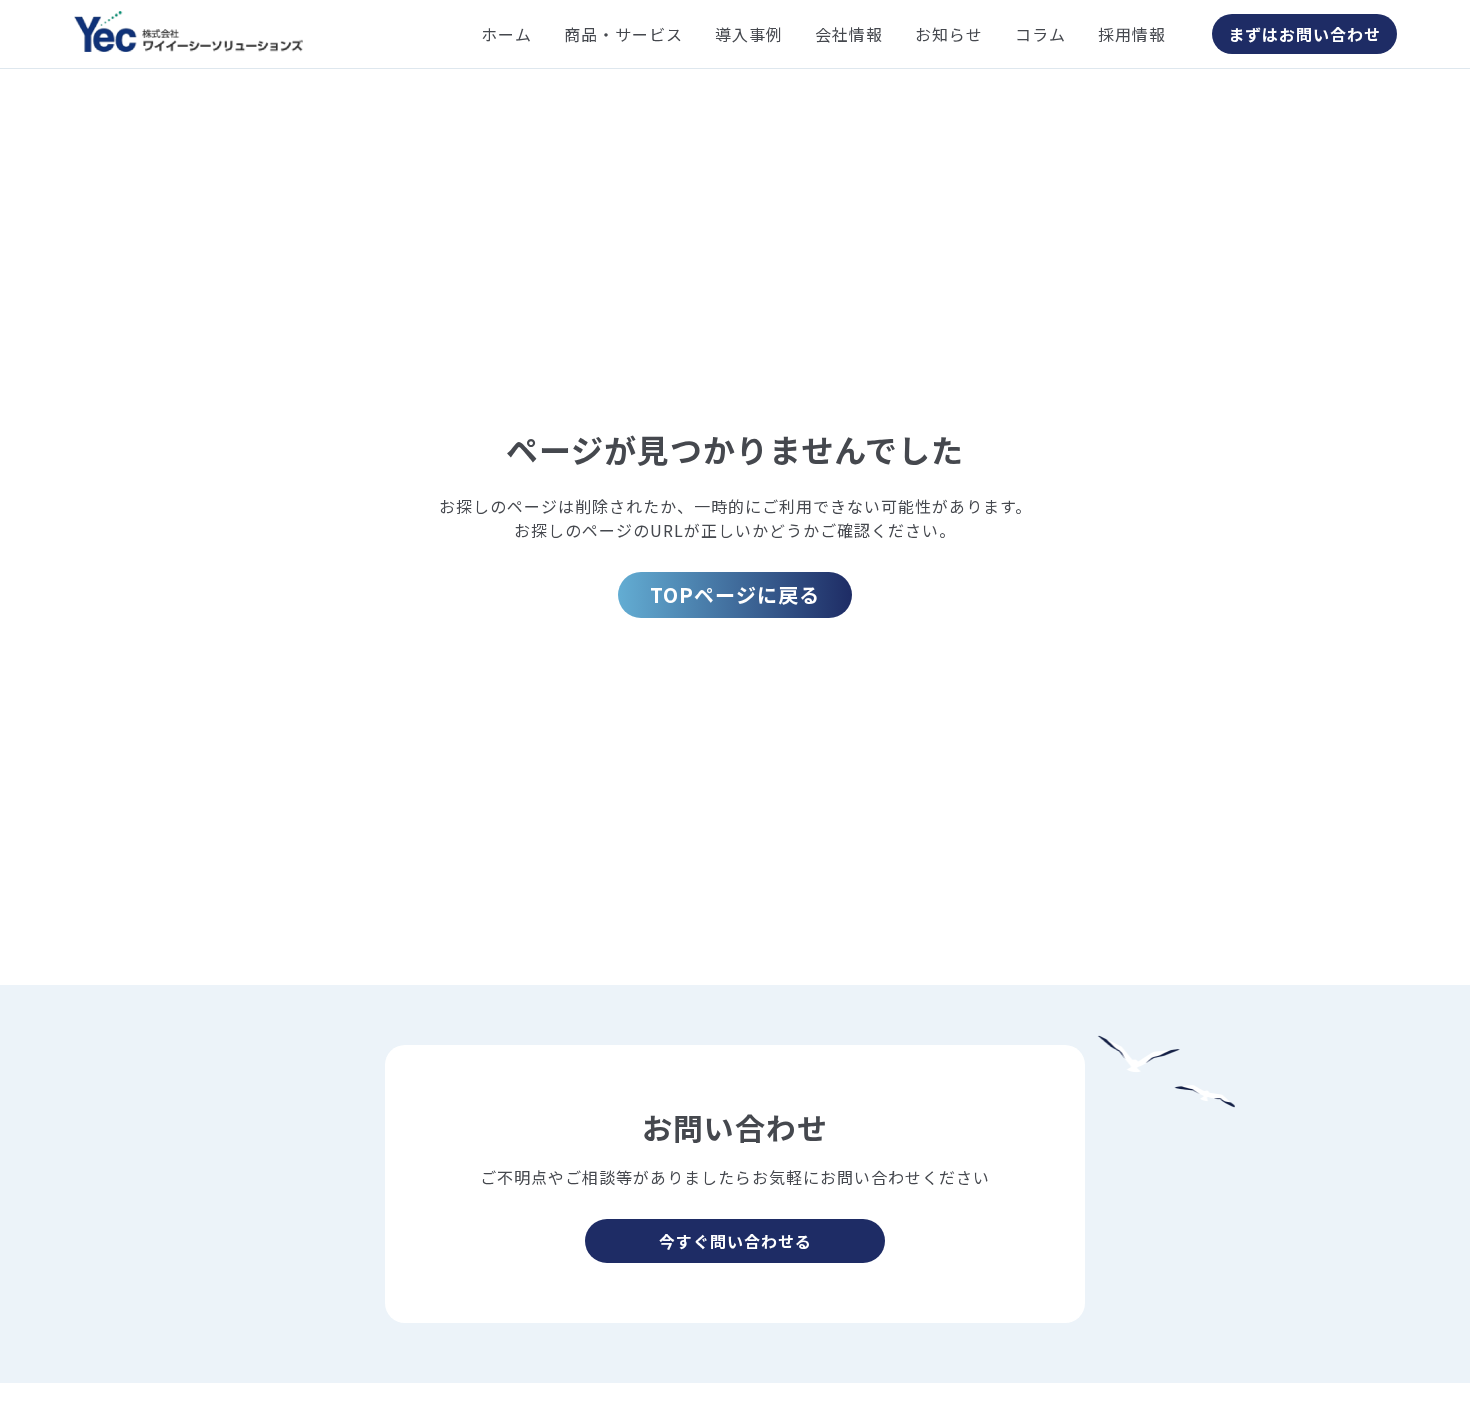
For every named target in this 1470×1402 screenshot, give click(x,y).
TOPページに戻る (735, 594)
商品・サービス (623, 34)
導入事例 (749, 34)
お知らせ (949, 34)
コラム (1040, 34)
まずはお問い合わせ (1304, 34)
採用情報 (1132, 34)
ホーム (506, 34)
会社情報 (849, 34)
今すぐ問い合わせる (735, 1241)
